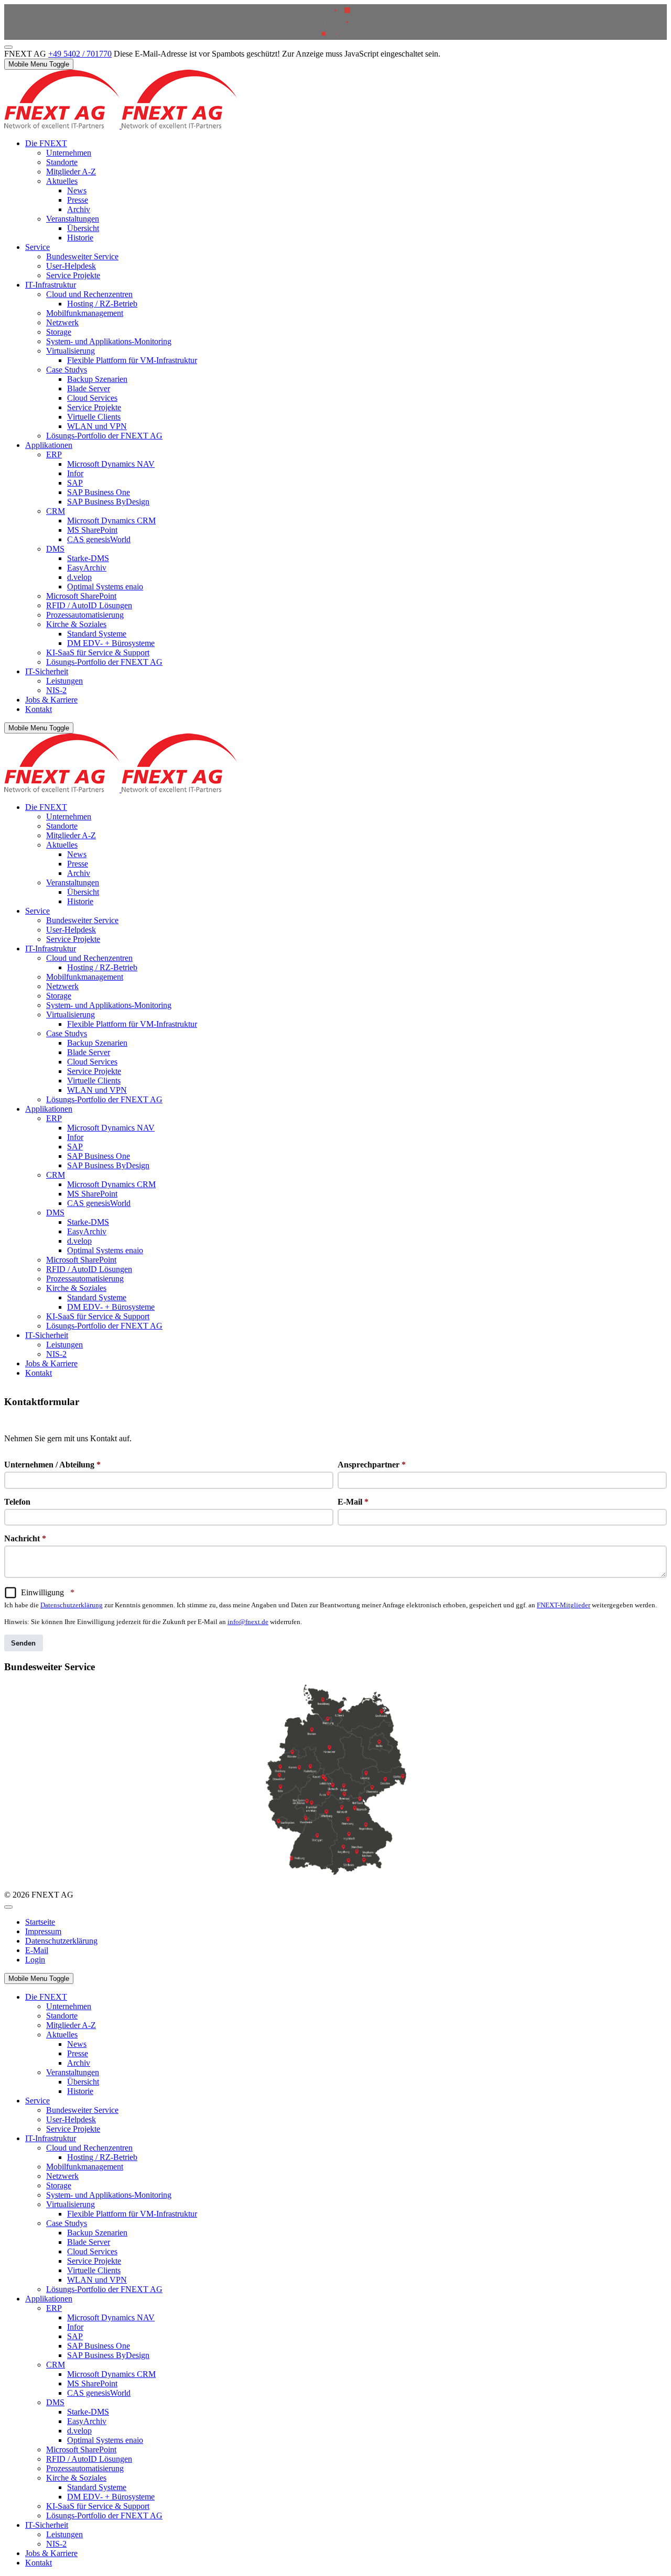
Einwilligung (48, 1592)
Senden (23, 1643)
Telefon (17, 1502)
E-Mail (353, 1502)
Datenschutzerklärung (72, 1605)
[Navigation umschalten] (8, 1907)
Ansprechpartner (372, 1465)
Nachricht (25, 1538)
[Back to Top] (8, 47)
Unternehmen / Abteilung (52, 1465)
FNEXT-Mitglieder (564, 1605)
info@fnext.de (248, 1622)
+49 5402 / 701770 (80, 54)
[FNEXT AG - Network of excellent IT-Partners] (121, 125)
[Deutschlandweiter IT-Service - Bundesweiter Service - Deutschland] (335, 1782)
